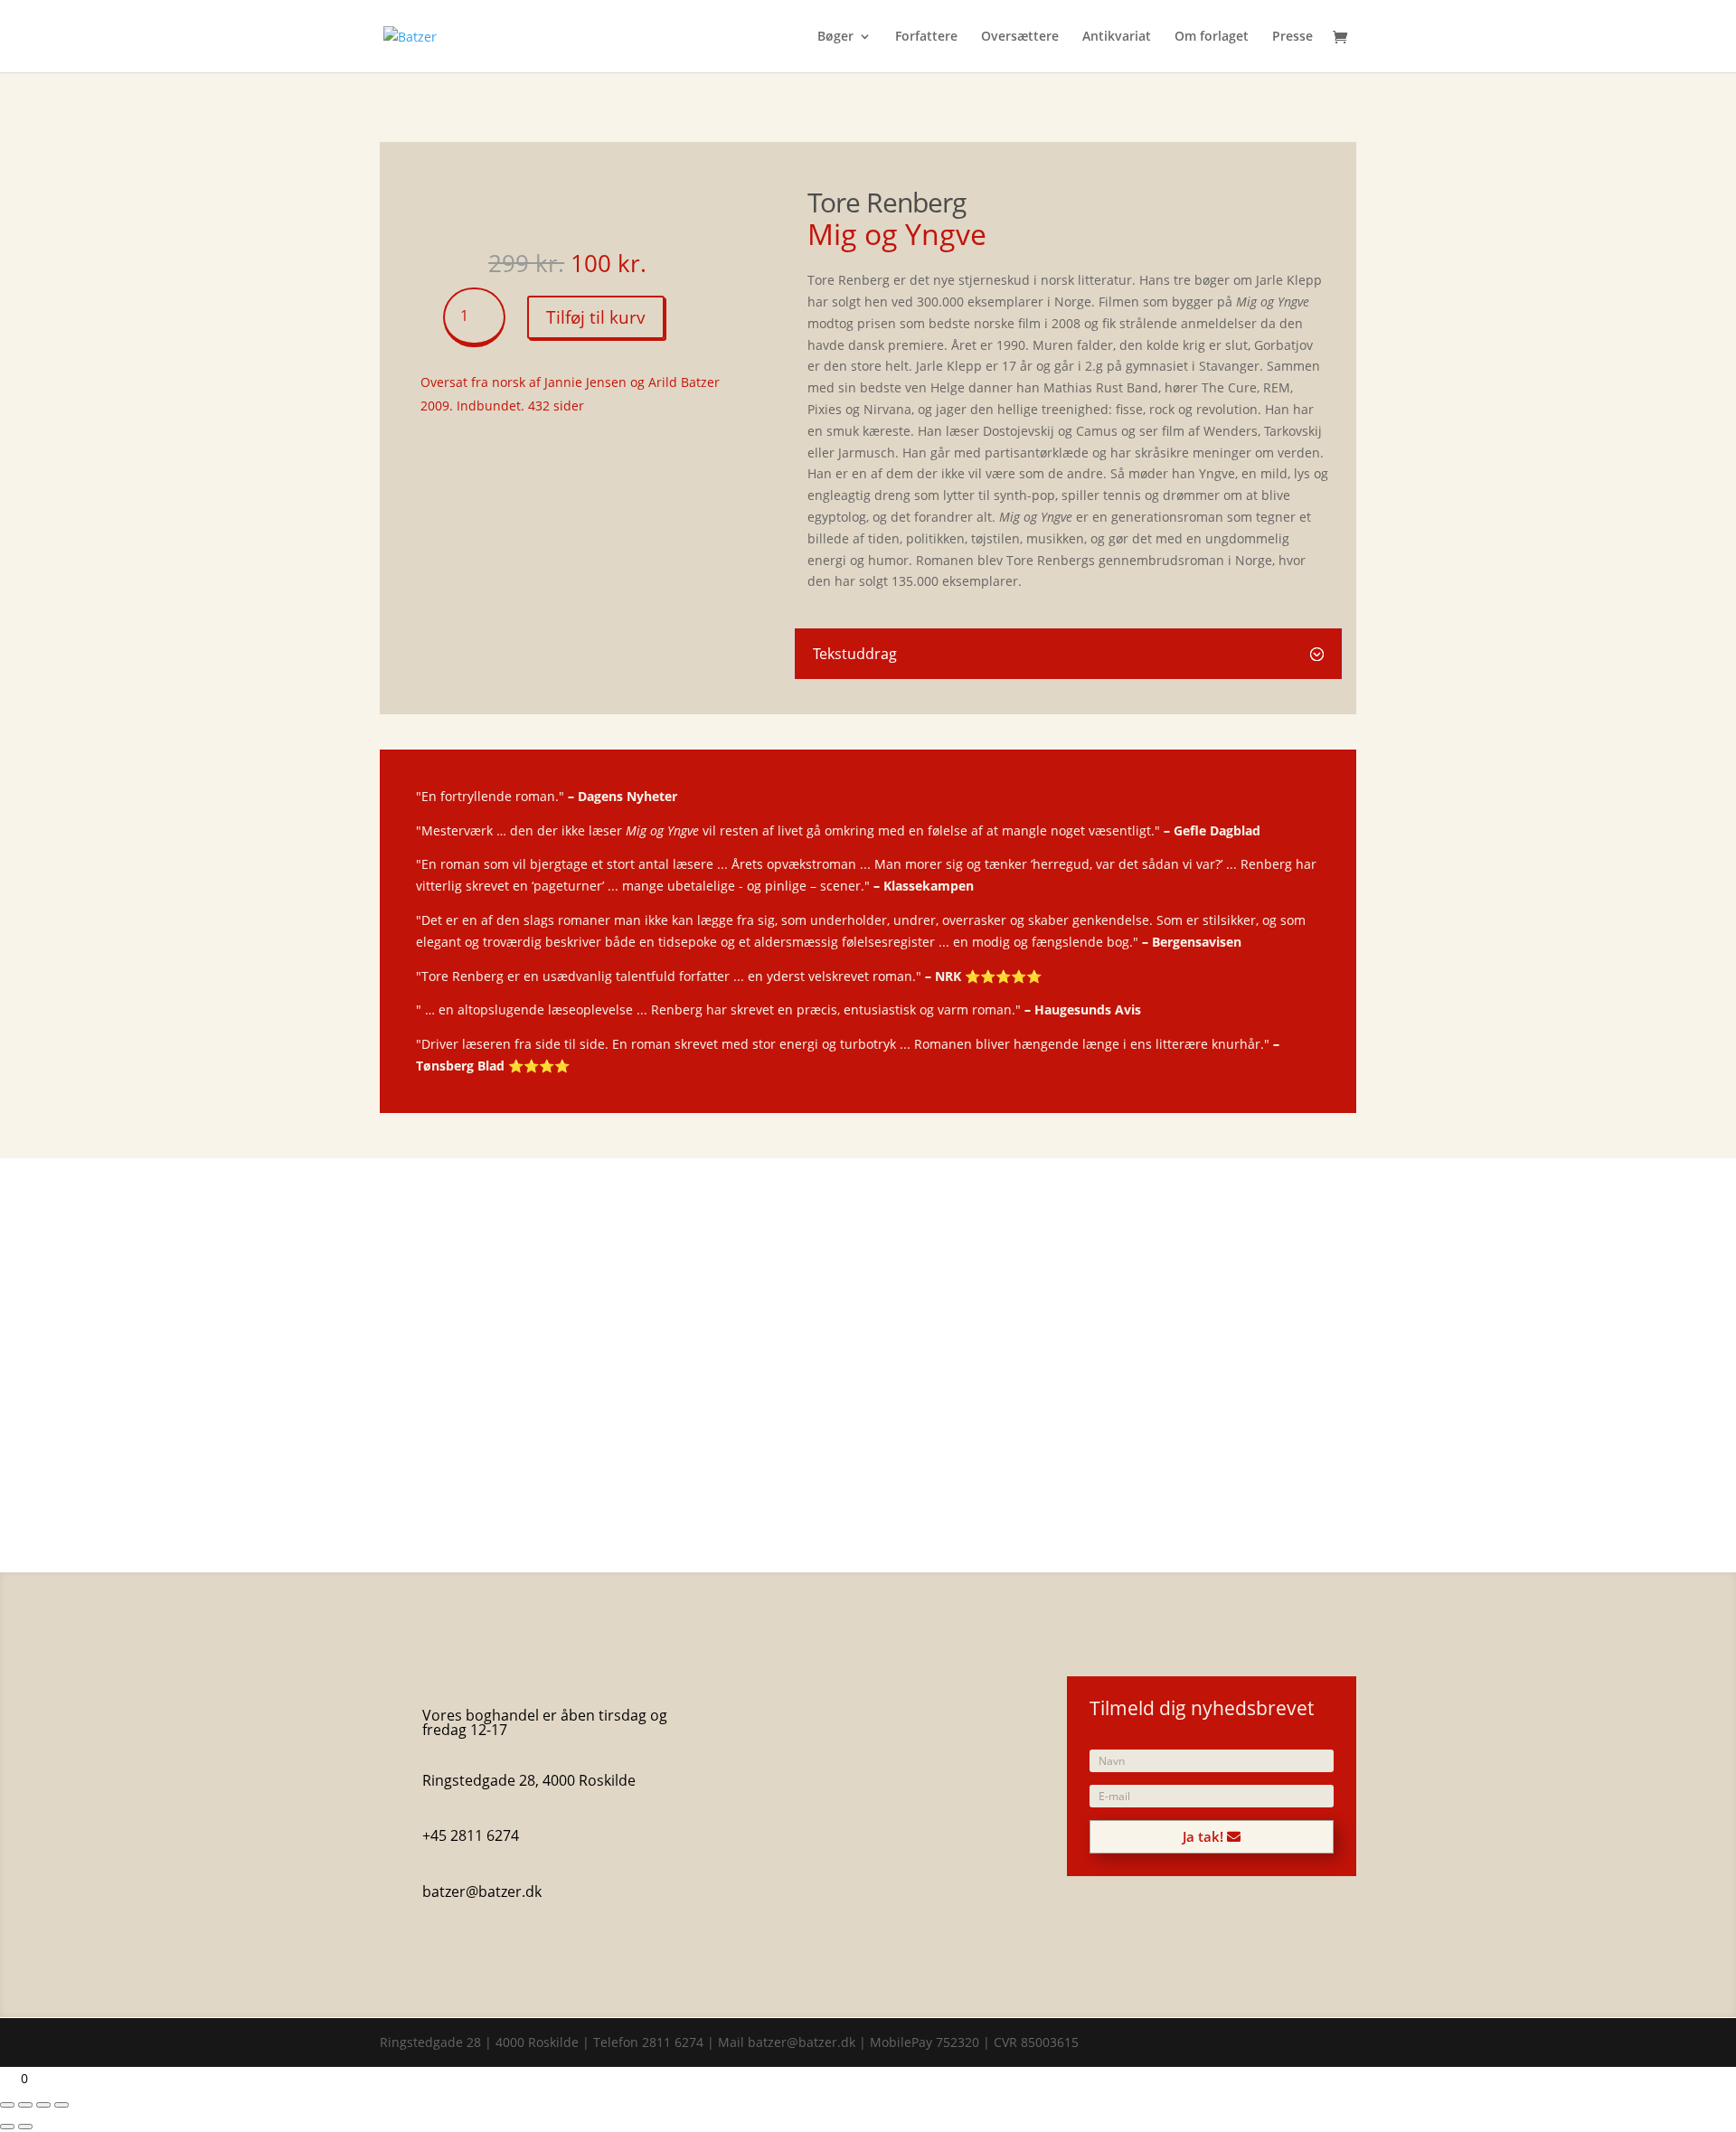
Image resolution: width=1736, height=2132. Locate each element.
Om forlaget (1212, 37)
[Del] (43, 2105)
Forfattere (926, 37)
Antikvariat (1117, 37)
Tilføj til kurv (596, 317)
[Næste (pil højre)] (25, 2127)
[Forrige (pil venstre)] (7, 2127)
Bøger (835, 37)
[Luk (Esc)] (61, 2105)
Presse (1293, 37)
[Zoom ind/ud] (7, 2105)
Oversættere (1020, 37)
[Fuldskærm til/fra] (25, 2105)
